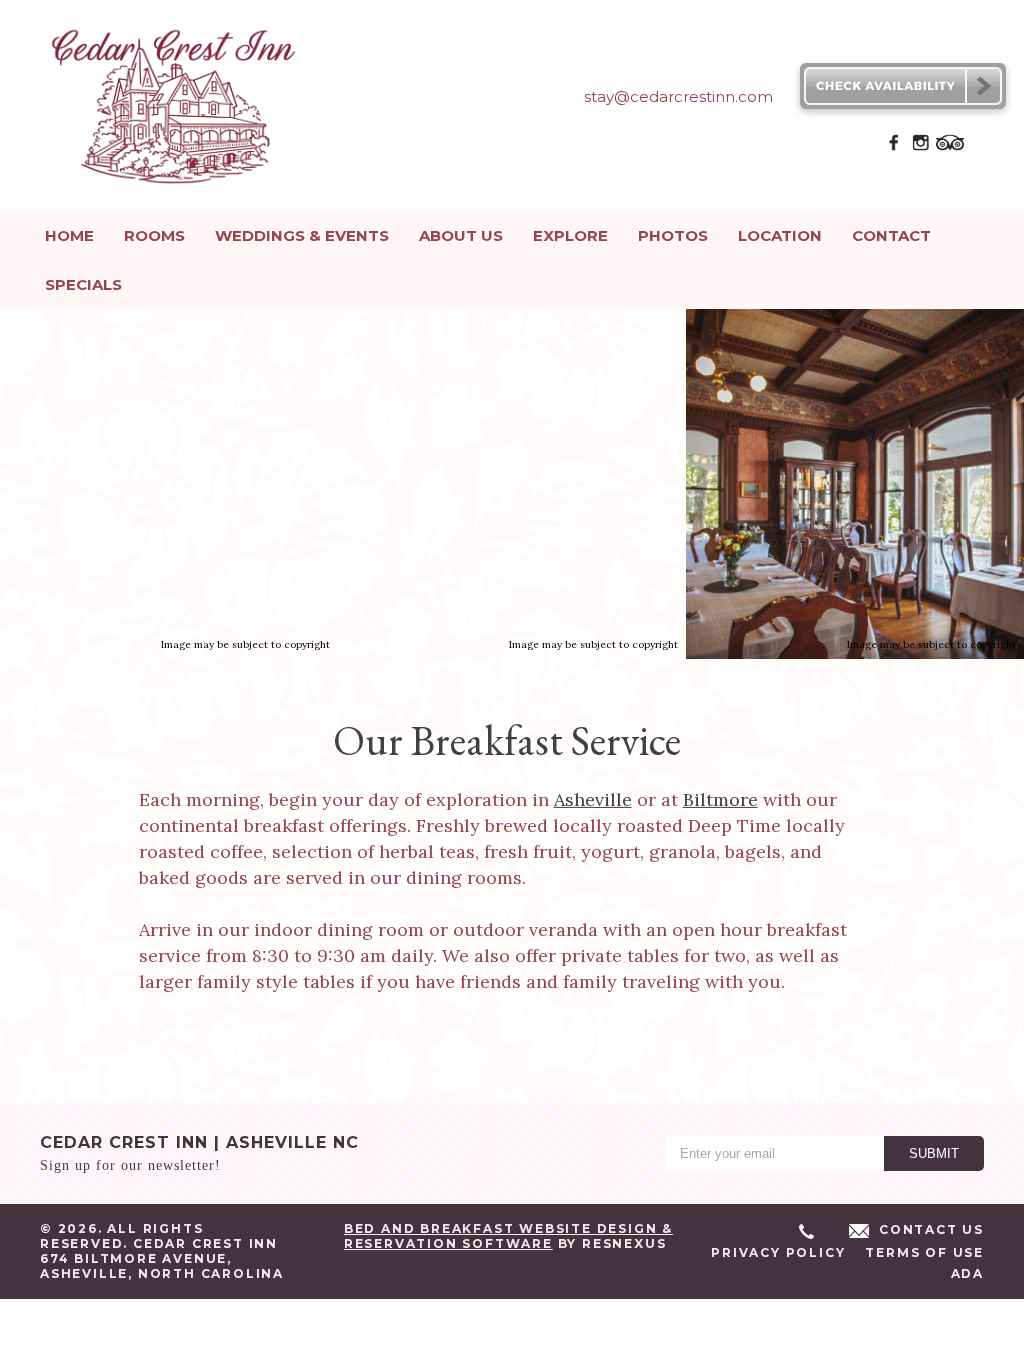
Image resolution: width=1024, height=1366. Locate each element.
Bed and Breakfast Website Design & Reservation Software (508, 1236)
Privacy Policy (778, 1252)
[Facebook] (894, 147)
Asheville (593, 799)
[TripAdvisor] (950, 147)
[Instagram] (921, 147)
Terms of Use (924, 1252)
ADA (967, 1273)
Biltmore (720, 799)
